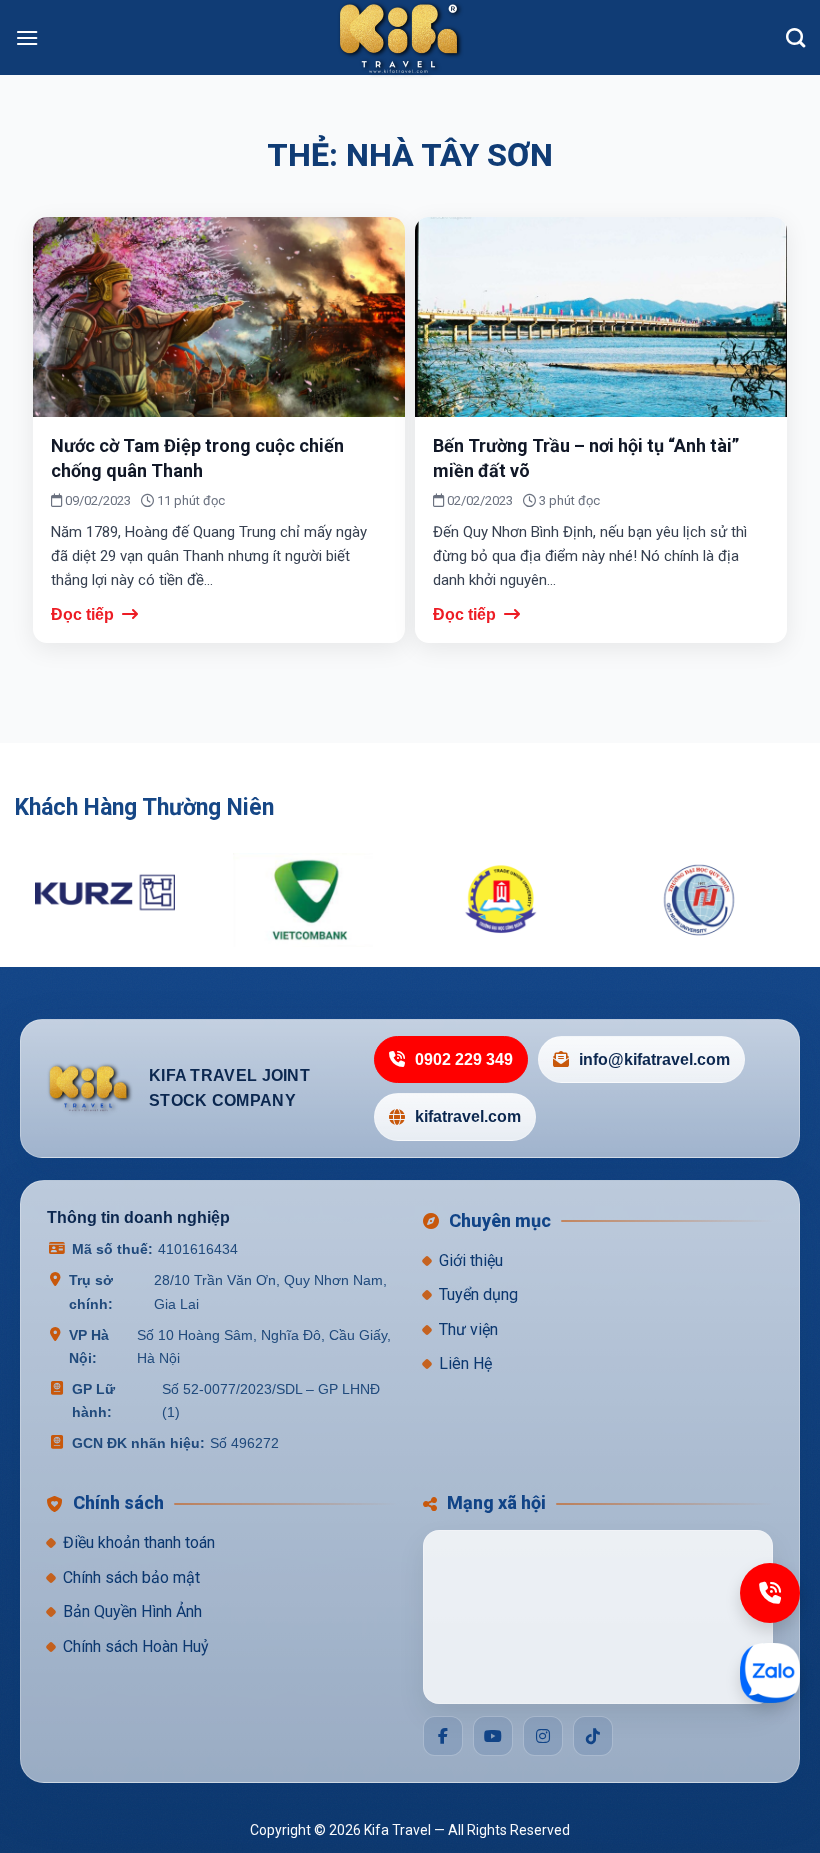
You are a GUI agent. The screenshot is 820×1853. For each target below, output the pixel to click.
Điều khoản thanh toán (139, 1542)
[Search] (795, 37)
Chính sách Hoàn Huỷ (136, 1646)
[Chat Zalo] (770, 1673)
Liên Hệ (465, 1363)
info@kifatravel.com (654, 1059)
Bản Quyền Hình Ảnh (132, 1611)
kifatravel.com (468, 1116)
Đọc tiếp (84, 614)
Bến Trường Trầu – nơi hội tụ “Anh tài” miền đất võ (586, 458)
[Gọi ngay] (770, 1593)
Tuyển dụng (478, 1294)
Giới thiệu (471, 1260)
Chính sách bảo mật (131, 1577)
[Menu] (27, 37)
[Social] (443, 1736)
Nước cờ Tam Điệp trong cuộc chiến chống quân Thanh (197, 458)
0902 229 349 (464, 1059)
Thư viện (468, 1329)
